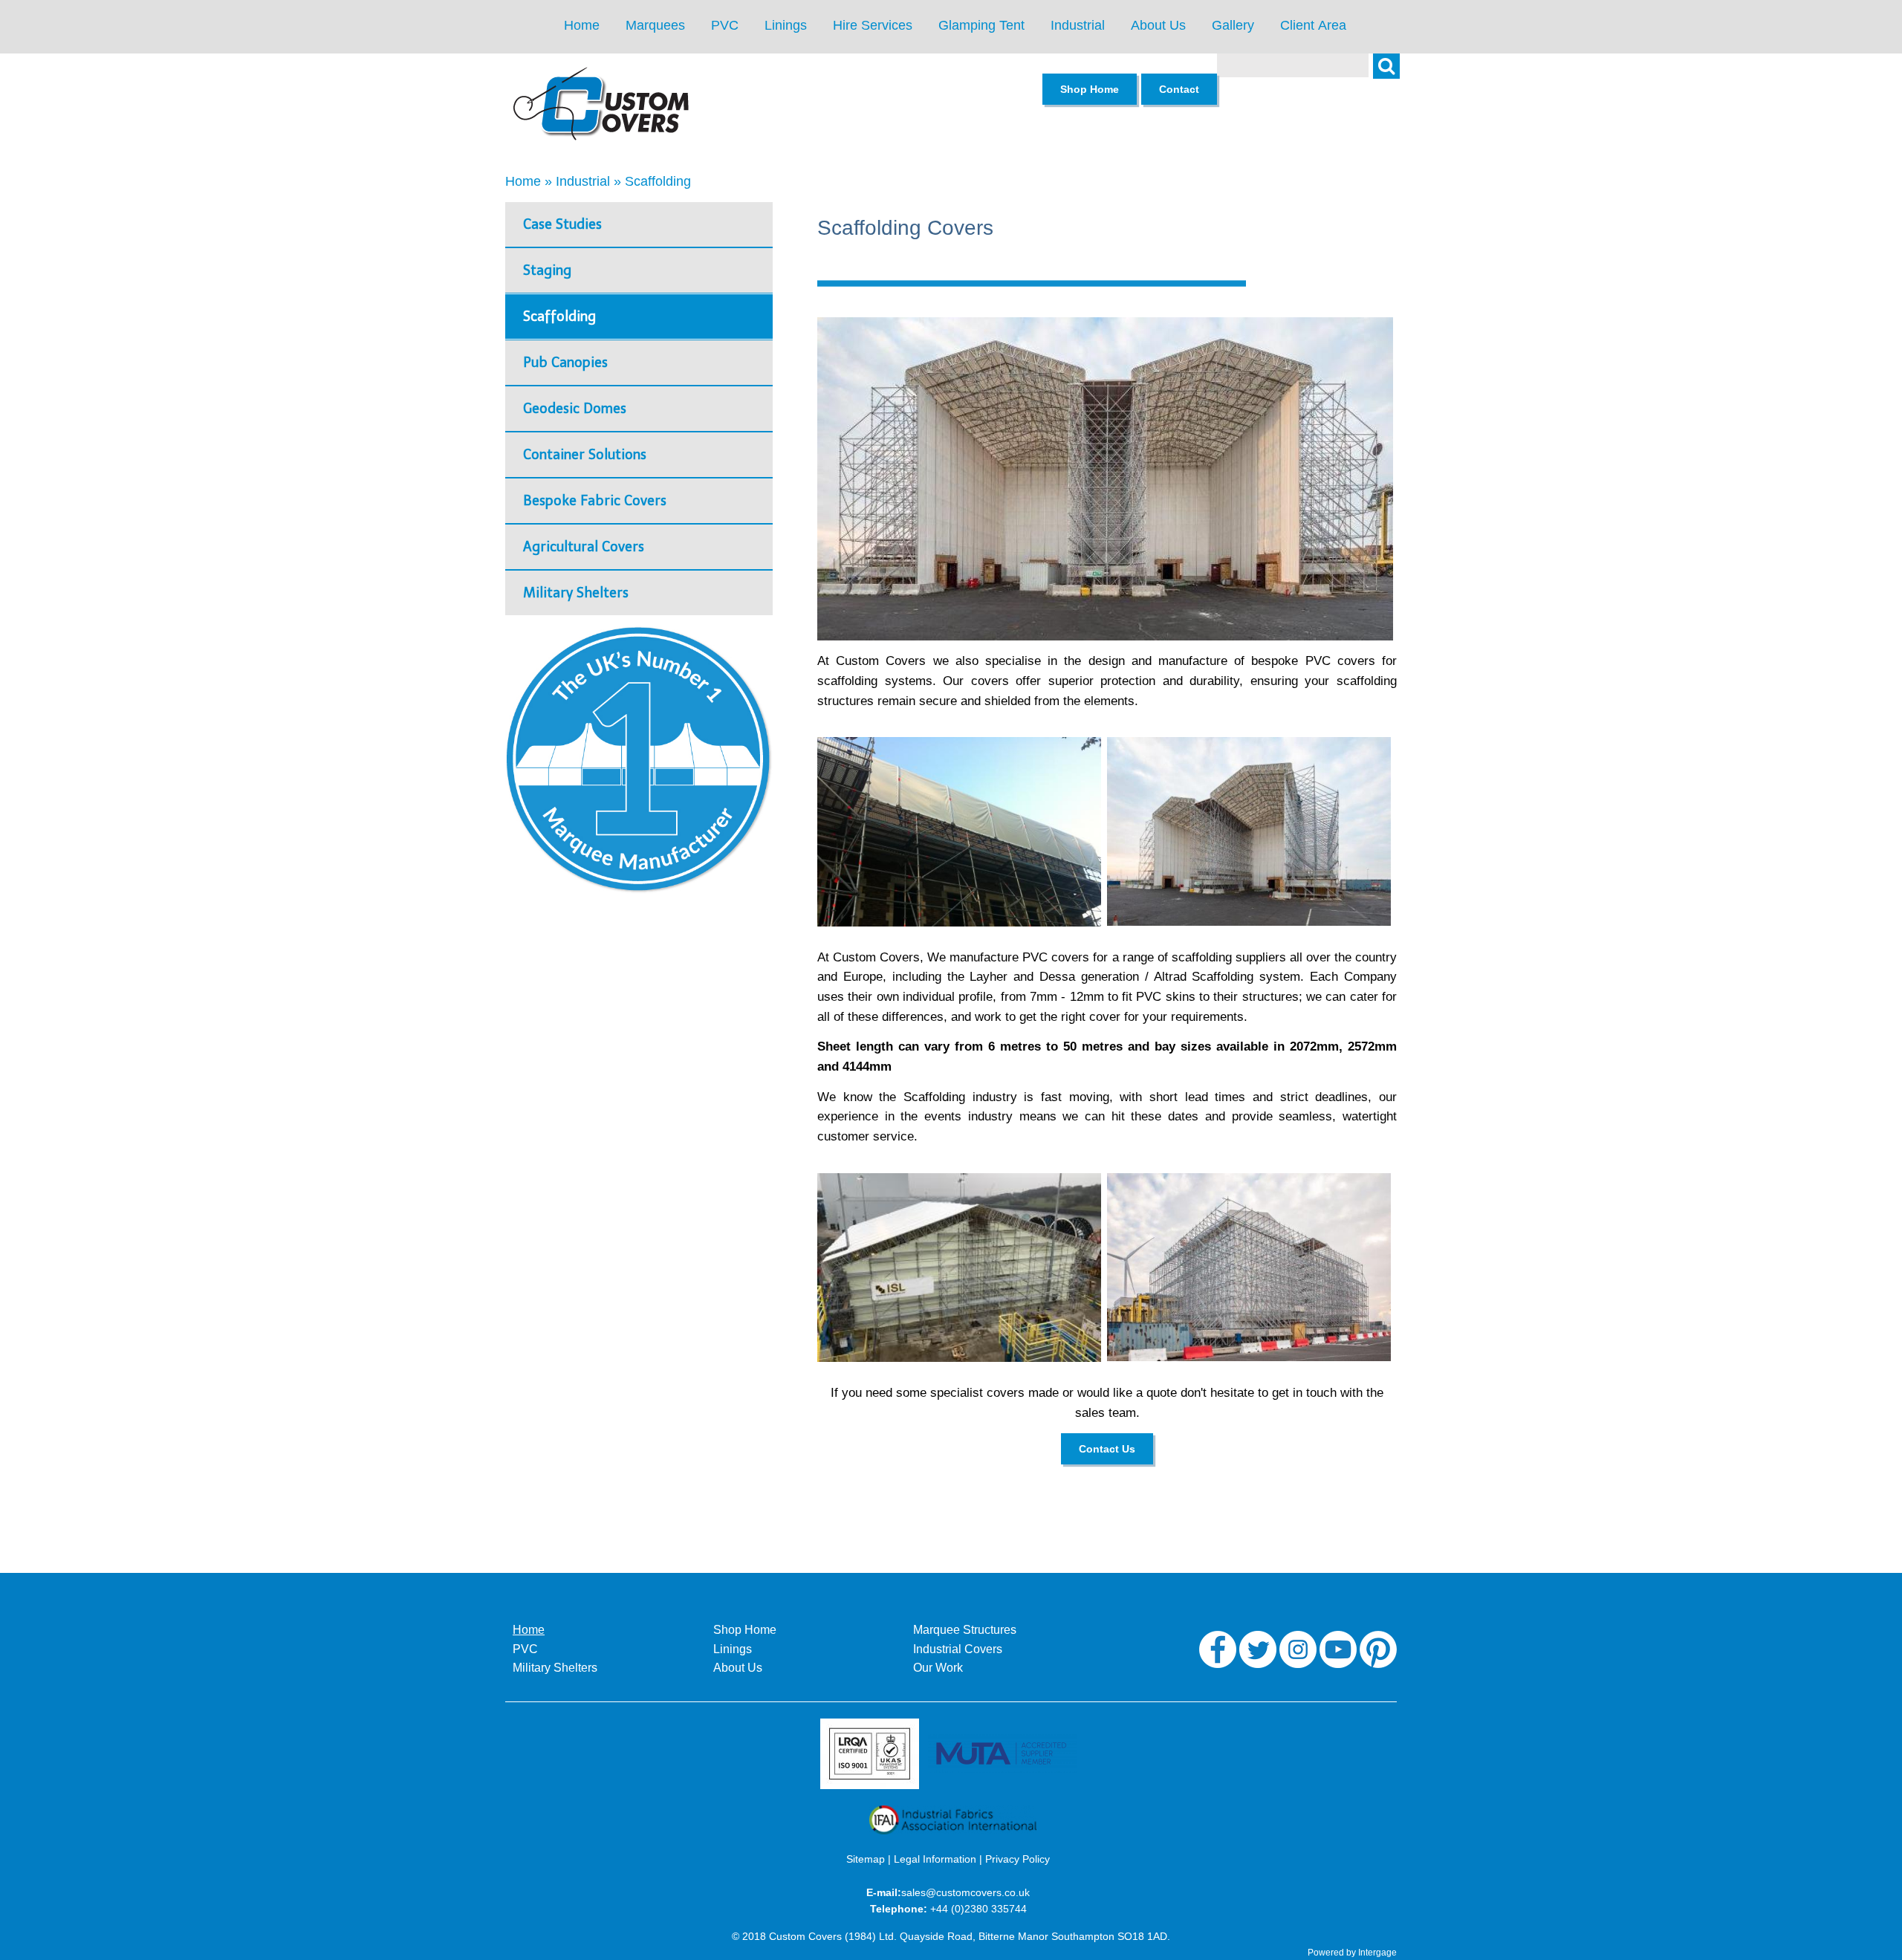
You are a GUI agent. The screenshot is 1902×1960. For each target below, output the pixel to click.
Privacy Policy (1017, 1859)
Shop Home (745, 1630)
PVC (725, 25)
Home (582, 25)
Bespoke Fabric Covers (595, 501)
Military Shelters (576, 593)
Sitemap (866, 1859)
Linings (786, 25)
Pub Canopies (565, 363)
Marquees (655, 25)
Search (1394, 74)
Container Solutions (585, 455)
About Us (1158, 25)
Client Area (1313, 25)
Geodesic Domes (575, 409)
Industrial (1078, 25)
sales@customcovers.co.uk (965, 1892)
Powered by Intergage (1352, 1953)
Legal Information (935, 1859)
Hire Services (873, 25)
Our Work (938, 1668)
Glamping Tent (981, 25)
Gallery (1233, 25)
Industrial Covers (958, 1649)
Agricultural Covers (584, 547)
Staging (547, 270)
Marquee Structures (965, 1630)
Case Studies (562, 224)
